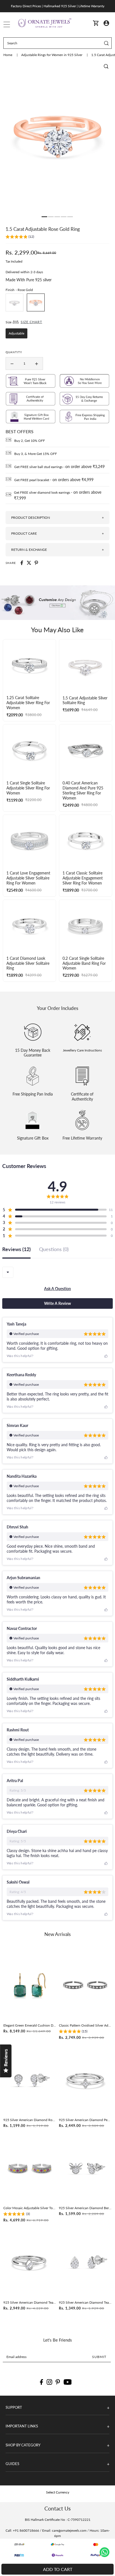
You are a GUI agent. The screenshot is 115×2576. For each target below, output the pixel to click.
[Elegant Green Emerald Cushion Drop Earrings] (30, 1985)
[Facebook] (41, 2382)
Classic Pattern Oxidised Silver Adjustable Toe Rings (85, 2025)
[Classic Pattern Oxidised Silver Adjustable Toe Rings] (85, 1985)
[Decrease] (12, 364)
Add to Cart (58, 2569)
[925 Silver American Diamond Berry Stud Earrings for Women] (85, 2168)
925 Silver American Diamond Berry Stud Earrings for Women (85, 2208)
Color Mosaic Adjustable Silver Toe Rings (30, 2208)
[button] (20, 237)
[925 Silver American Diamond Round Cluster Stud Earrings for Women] (30, 2080)
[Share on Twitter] (29, 563)
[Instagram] (49, 2382)
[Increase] (37, 364)
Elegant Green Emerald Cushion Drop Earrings (30, 2025)
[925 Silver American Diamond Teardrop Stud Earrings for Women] (85, 2263)
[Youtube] (68, 2382)
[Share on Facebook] (22, 563)
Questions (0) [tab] (54, 1249)
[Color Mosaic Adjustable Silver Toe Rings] (30, 2168)
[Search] (106, 43)
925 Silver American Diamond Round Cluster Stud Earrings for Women (30, 2120)
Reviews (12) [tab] (16, 1249)
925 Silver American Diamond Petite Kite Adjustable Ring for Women (85, 2120)
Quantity (14, 352)
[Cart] (96, 23)
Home (8, 55)
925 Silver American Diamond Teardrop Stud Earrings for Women (85, 2302)
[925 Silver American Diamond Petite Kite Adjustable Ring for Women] (85, 2080)
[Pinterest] (58, 2382)
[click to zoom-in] (106, 66)
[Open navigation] (7, 23)
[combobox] (8, 1272)
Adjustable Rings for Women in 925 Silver (52, 55)
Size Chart (31, 322)
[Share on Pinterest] (36, 563)
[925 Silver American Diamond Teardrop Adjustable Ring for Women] (30, 2263)
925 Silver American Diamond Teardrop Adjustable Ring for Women (30, 2302)
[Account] (106, 23)
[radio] (15, 302)
